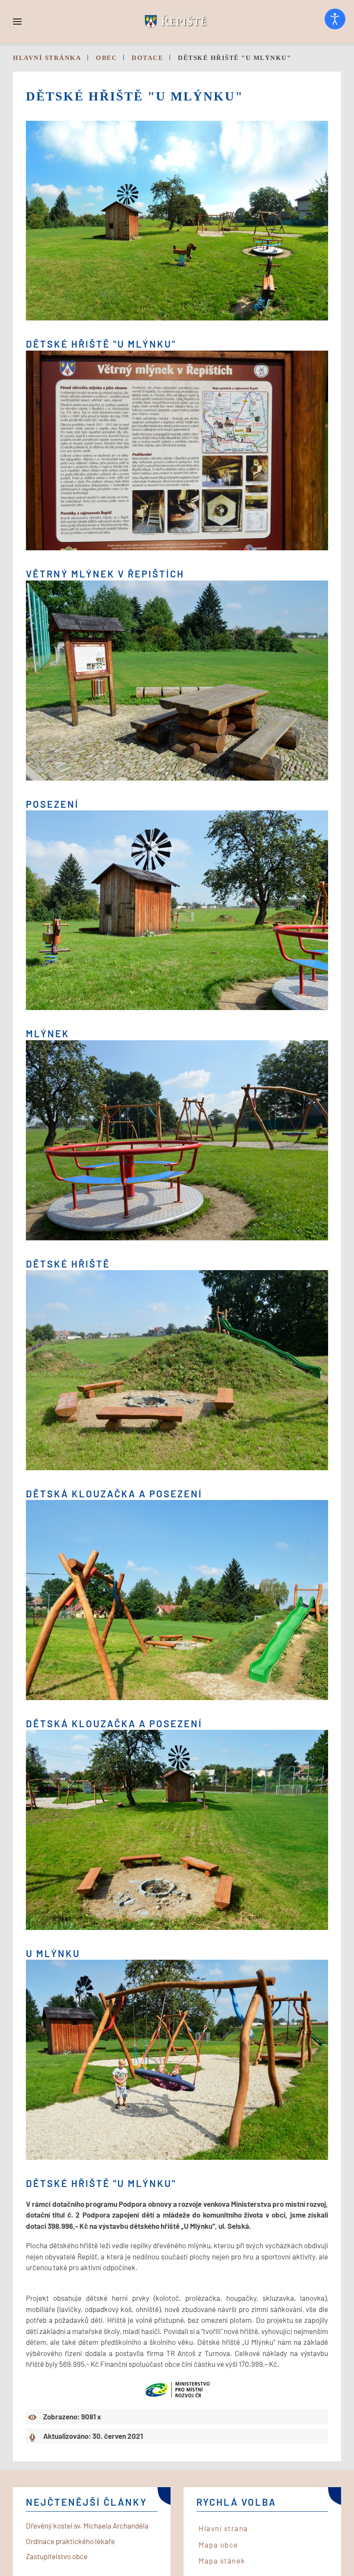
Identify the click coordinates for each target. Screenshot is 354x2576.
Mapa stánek (222, 2560)
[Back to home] (177, 22)
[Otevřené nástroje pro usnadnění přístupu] (335, 19)
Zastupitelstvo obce (57, 2556)
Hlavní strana (223, 2528)
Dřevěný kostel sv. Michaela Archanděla (87, 2526)
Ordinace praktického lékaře (70, 2541)
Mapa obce (218, 2545)
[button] (17, 22)
